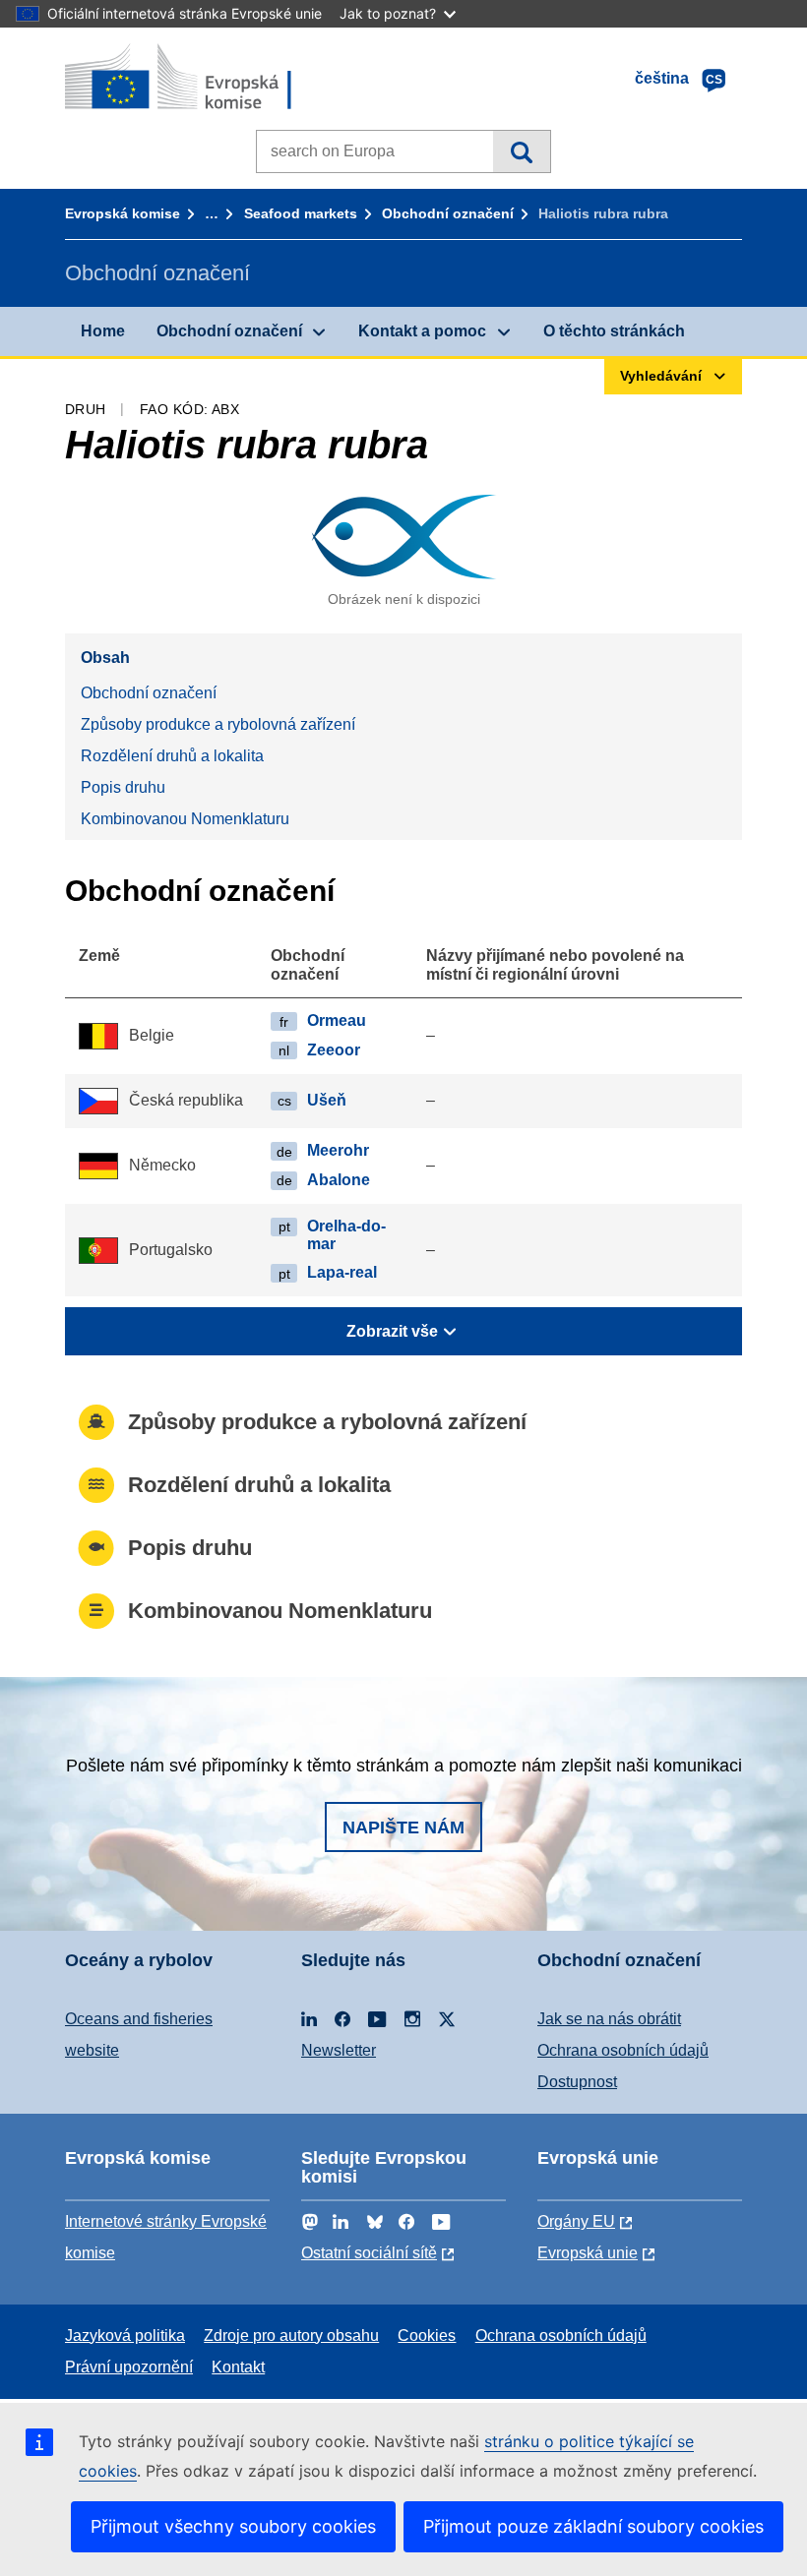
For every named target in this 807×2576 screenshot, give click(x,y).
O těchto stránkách (614, 331)
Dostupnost (577, 2082)
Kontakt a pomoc (422, 331)
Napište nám (403, 1827)
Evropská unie (588, 2253)
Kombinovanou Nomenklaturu (185, 819)
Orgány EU (576, 2221)
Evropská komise (123, 213)
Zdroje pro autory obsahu (291, 2336)
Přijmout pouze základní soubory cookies (593, 2526)
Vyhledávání (521, 151)
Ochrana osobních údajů (623, 2050)
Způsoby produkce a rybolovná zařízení (218, 724)
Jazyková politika (125, 2336)
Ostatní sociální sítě (369, 2253)
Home (103, 331)
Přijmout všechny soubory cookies (233, 2526)
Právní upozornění (129, 2367)
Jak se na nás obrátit (609, 2019)
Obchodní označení (448, 213)
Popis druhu (123, 787)
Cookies (427, 2336)
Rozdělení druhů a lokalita (172, 756)
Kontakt (238, 2367)
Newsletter (339, 2050)
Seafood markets (301, 213)
